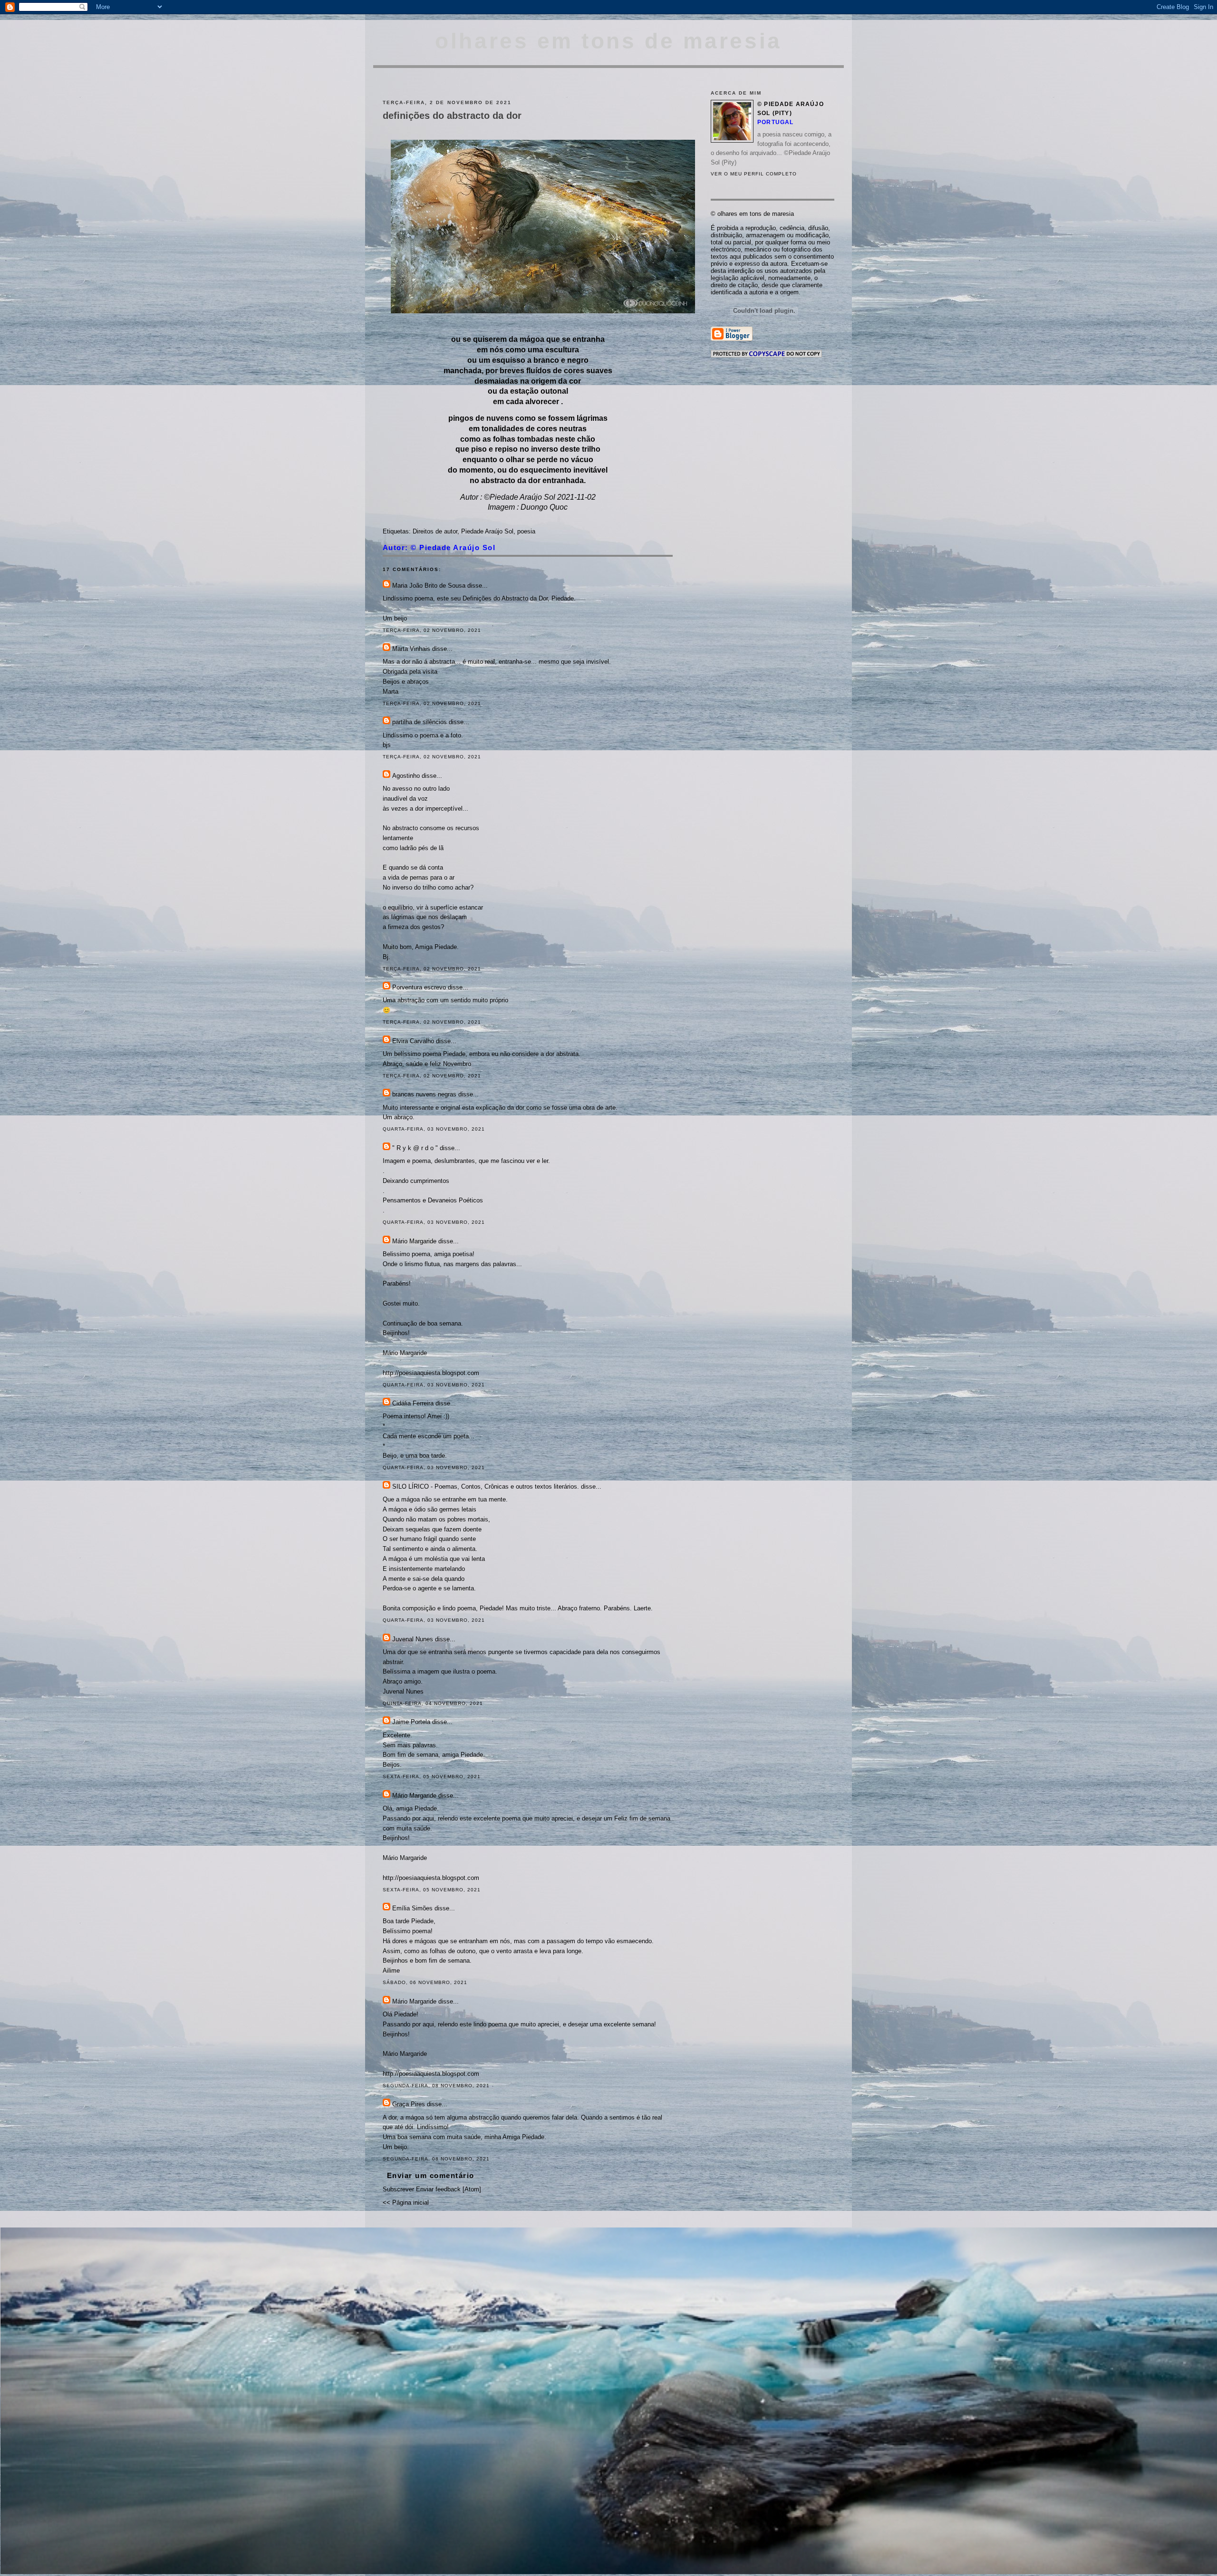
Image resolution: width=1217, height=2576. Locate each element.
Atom (472, 2189)
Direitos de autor (435, 531)
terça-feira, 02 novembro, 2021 (432, 630)
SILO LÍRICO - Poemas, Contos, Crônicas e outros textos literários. (486, 1487)
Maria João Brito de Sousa (429, 586)
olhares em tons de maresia (608, 41)
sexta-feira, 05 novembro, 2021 (432, 1777)
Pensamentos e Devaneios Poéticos (433, 1200)
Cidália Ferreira (413, 1403)
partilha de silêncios (420, 722)
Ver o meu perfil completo (754, 174)
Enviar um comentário (431, 2175)
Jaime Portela (411, 1722)
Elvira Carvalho (413, 1041)
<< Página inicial (406, 2203)
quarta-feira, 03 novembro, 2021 (434, 1129)
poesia (526, 531)
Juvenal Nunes (413, 1639)
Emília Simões (412, 1908)
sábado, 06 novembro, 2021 (425, 1982)
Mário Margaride (414, 1241)
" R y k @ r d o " (415, 1148)
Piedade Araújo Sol (487, 531)
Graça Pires (409, 2104)
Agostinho (406, 776)
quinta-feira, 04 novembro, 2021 (433, 1703)
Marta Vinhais (411, 649)
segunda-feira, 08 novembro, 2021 (436, 2086)
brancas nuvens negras (424, 1094)
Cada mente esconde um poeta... (429, 1436)
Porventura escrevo (419, 987)
